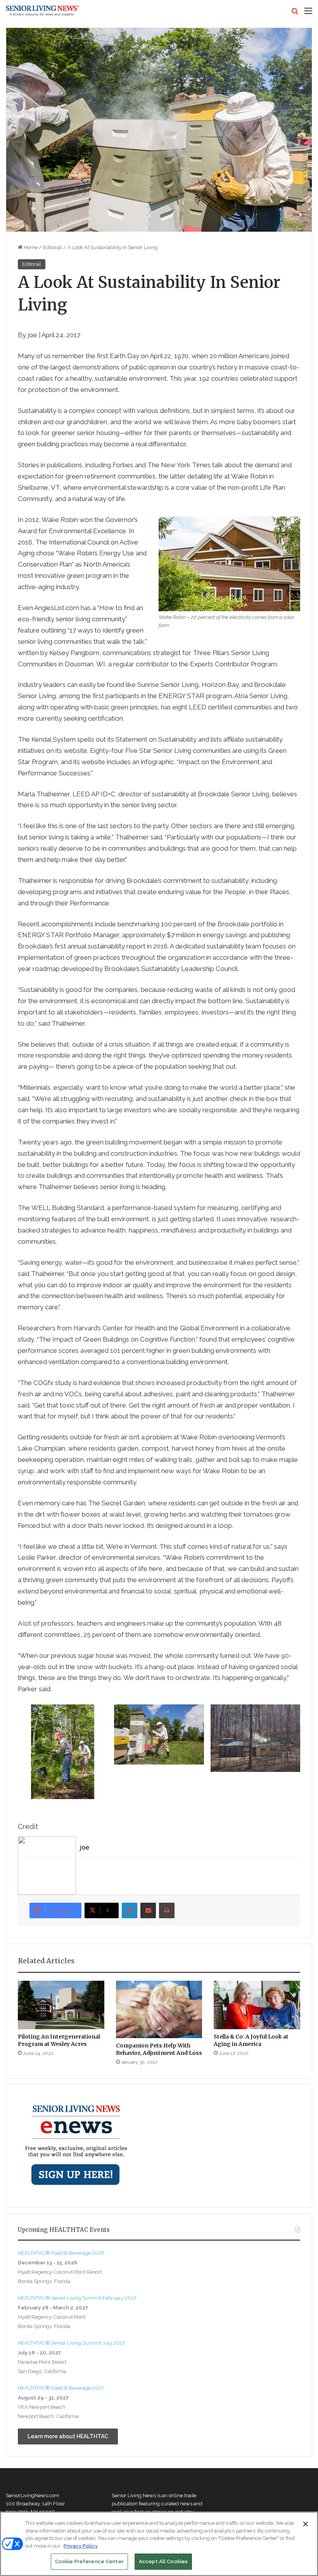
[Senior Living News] (43, 11)
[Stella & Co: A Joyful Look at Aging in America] (257, 2005)
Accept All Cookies (163, 2561)
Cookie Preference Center (89, 2561)
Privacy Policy (81, 2546)
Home (30, 247)
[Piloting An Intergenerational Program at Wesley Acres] (61, 2005)
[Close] (306, 2524)
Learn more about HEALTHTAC (68, 2436)
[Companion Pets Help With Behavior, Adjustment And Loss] (159, 2009)
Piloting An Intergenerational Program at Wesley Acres (59, 2040)
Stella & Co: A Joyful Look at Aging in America (251, 2040)
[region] (159, 2544)
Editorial (53, 247)
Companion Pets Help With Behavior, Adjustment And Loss (159, 2049)
